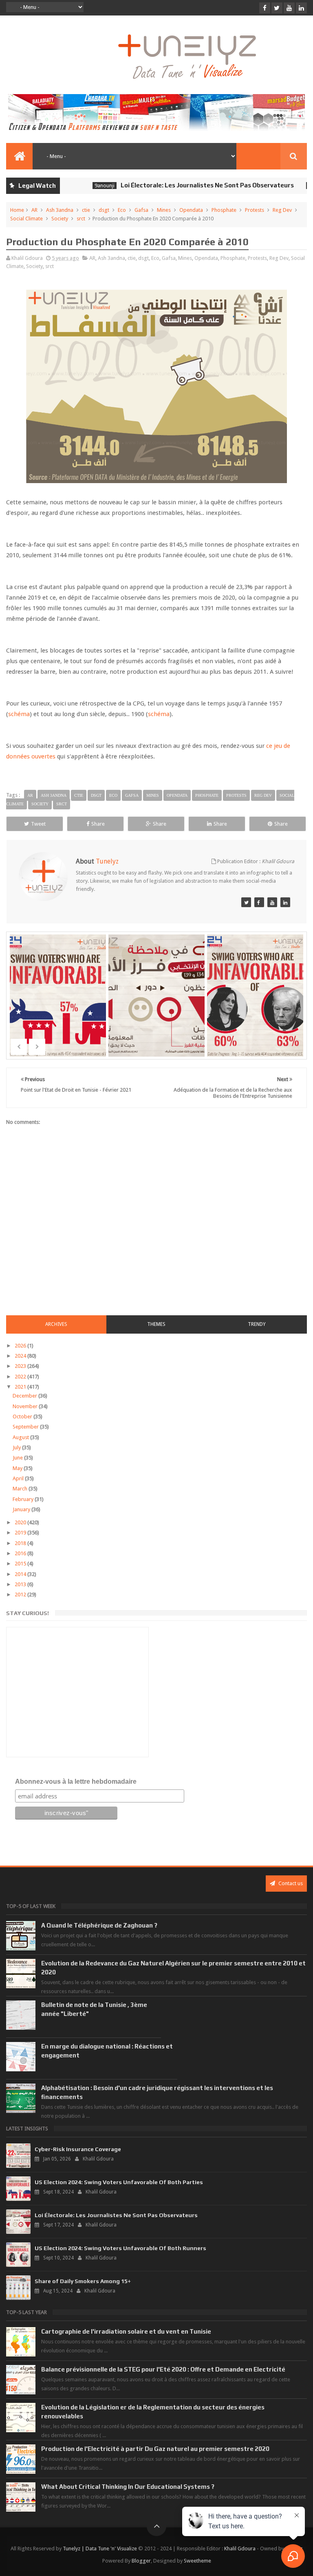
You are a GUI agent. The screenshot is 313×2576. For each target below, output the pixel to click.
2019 (21, 1533)
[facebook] (265, 8)
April (19, 1478)
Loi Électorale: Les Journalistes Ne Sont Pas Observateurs (180, 185)
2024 (21, 1356)
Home (17, 210)
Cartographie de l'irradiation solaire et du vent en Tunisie (126, 2331)
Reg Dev (282, 210)
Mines (164, 210)
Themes (156, 1324)
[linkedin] (301, 8)
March (21, 1489)
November (26, 1406)
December (25, 1396)
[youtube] (289, 8)
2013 (21, 1584)
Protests (255, 210)
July (17, 1447)
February (24, 1499)
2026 (21, 1346)
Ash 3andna (60, 210)
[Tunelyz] (246, 902)
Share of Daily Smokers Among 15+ (83, 2281)
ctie (86, 210)
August (21, 1437)
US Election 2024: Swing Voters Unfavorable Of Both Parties (119, 2182)
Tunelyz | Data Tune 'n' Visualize (100, 2549)
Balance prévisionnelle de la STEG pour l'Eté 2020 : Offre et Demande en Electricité (163, 2369)
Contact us (290, 1883)
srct (81, 219)
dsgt (104, 210)
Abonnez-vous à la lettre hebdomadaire (76, 1781)
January (22, 1509)
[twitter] (277, 8)
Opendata (191, 210)
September (26, 1427)
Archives (56, 1324)
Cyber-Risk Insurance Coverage (78, 2149)
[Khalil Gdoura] (285, 902)
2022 (21, 1377)
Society (60, 219)
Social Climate (26, 219)
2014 (21, 1574)
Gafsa (141, 210)
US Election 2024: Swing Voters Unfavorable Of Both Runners (120, 2248)
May (18, 1468)
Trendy (257, 1324)
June (18, 1458)
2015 (21, 1564)
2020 (21, 1522)
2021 (21, 1387)
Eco (122, 210)
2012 (21, 1595)
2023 (21, 1366)
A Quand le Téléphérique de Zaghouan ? (99, 1925)
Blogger (141, 2561)
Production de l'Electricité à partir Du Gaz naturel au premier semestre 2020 (155, 2449)
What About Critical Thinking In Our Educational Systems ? (128, 2487)
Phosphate (224, 210)
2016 (21, 1553)
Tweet (38, 824)
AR (34, 210)
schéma (19, 714)
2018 (21, 1543)
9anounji (77, 186)
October (23, 1417)
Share (98, 824)
